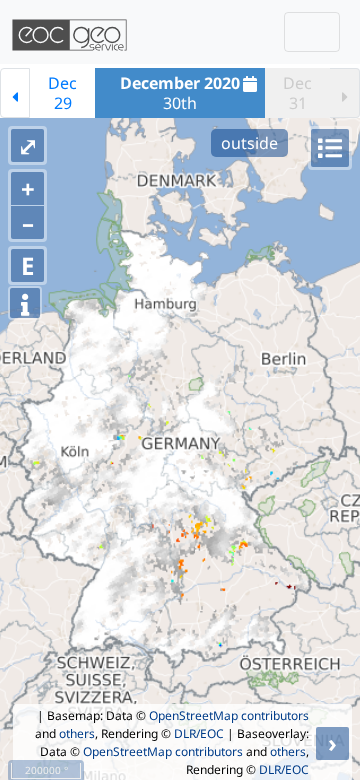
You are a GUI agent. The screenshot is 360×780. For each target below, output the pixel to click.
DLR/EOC (199, 733)
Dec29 (62, 93)
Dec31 (297, 93)
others (77, 733)
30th (180, 93)
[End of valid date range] (345, 93)
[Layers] (330, 148)
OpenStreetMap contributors (229, 715)
